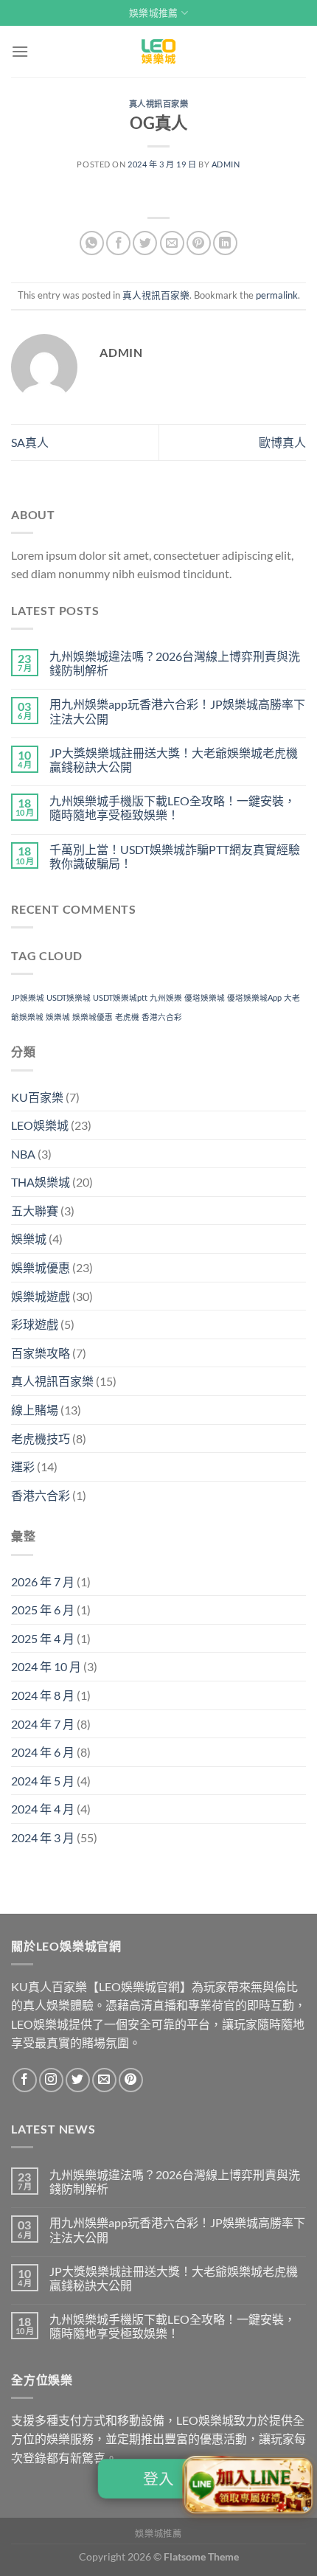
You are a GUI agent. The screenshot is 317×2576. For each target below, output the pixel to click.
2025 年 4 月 (43, 1638)
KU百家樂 (37, 1097)
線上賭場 (35, 1410)
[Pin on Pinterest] (199, 243)
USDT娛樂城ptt (120, 997)
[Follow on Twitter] (78, 2080)
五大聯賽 (35, 1211)
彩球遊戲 (35, 1324)
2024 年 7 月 (43, 1724)
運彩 (23, 1466)
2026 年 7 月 (43, 1582)
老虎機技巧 (41, 1438)
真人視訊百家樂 (159, 104)
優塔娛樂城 (205, 997)
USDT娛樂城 (69, 997)
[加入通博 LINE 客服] (248, 2487)
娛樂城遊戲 (41, 1296)
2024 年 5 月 (43, 1781)
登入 (158, 2479)
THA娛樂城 (41, 1182)
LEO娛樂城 (40, 1125)
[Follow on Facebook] (25, 2080)
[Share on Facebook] (118, 243)
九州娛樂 (166, 997)
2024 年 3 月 (43, 1837)
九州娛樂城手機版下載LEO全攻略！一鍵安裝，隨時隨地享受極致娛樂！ (173, 808)
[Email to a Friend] (172, 243)
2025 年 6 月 (43, 1610)
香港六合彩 (162, 1017)
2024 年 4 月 (43, 1809)
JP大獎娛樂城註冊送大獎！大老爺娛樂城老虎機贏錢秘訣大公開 (174, 760)
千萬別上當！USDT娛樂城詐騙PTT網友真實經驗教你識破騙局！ (175, 856)
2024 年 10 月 (46, 1666)
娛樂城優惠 (93, 1017)
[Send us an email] (104, 2080)
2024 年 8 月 (43, 1695)
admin (226, 164)
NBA (23, 1154)
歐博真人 (282, 442)
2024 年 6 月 (43, 1752)
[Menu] (20, 51)
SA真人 (30, 442)
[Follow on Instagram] (51, 2080)
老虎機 (127, 1017)
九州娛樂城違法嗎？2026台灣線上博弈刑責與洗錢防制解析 (175, 663)
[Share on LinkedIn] (225, 243)
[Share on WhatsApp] (92, 243)
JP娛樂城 (28, 997)
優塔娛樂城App (254, 997)
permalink (277, 295)
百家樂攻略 (41, 1353)
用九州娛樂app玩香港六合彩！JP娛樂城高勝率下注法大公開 (177, 711)
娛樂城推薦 (153, 13)
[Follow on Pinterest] (131, 2080)
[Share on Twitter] (145, 243)
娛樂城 (58, 1017)
